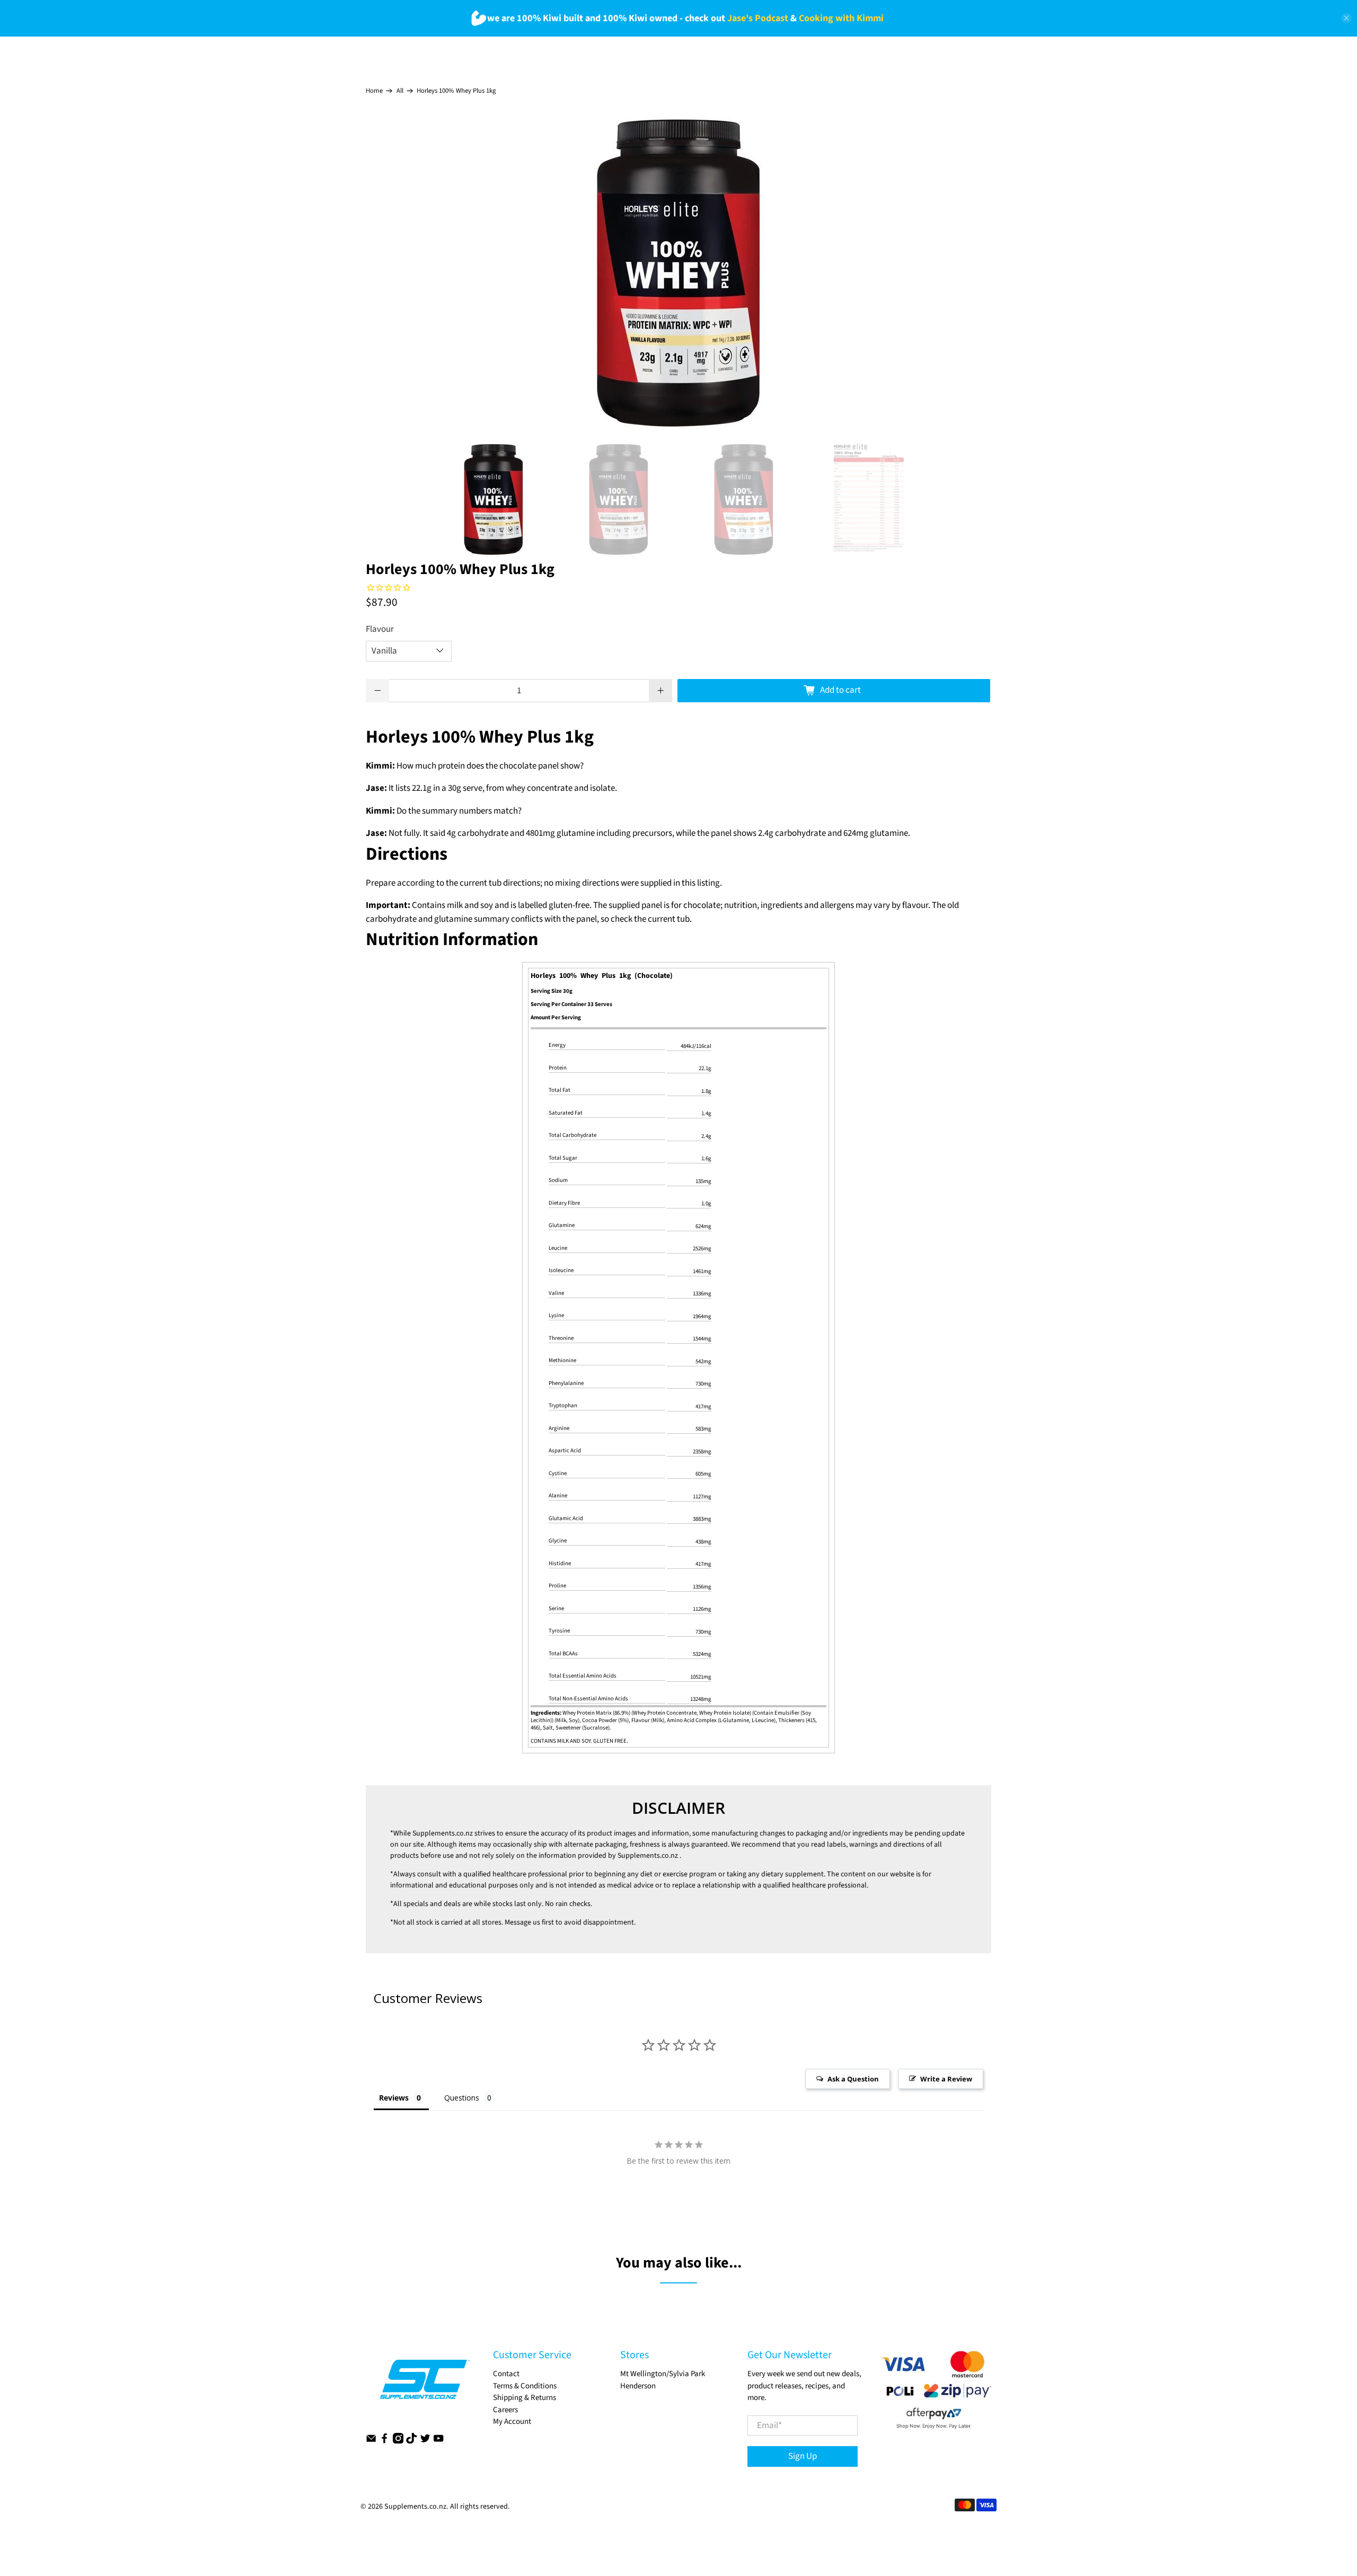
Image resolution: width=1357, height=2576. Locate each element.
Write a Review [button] (946, 2079)
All (400, 91)
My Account (512, 2421)
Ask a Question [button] (853, 2079)
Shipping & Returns (525, 2398)
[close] (1346, 18)
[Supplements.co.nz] (424, 2385)
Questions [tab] (462, 2098)
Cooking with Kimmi (841, 18)
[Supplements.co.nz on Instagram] (398, 2441)
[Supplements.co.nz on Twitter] (425, 2441)
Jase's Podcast (758, 18)
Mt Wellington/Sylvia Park (663, 2374)
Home (374, 91)
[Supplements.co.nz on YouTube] (438, 2441)
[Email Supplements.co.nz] (371, 2441)
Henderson (638, 2386)
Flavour (380, 629)
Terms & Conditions (525, 2386)
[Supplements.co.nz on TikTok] (411, 2441)
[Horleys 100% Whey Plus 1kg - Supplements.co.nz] (678, 272)
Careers (505, 2410)
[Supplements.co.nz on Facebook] (384, 2441)
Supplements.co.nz (443, 1833)
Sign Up (803, 2456)
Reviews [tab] (394, 2098)
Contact (506, 2374)
